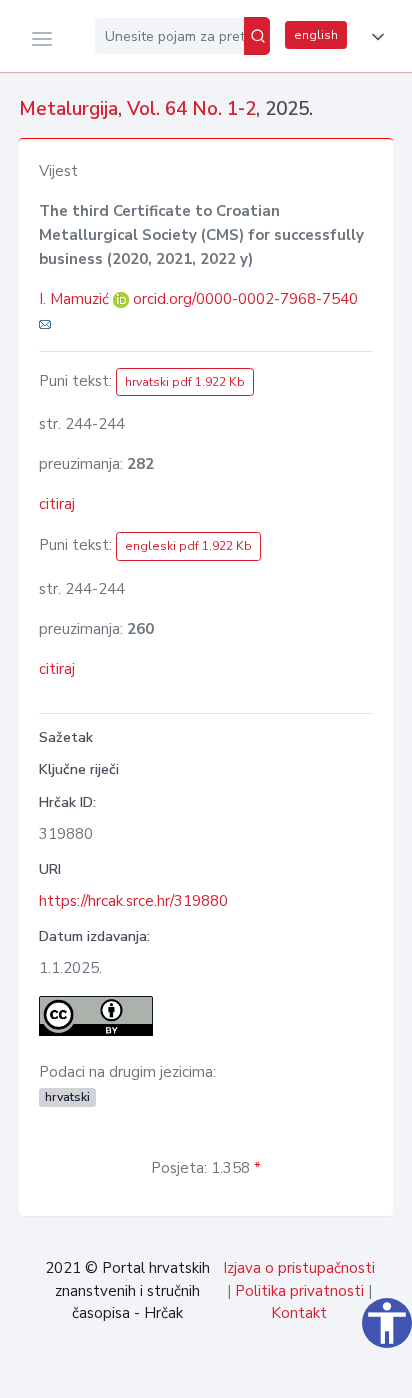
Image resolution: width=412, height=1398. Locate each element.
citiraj (57, 504)
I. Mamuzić (76, 299)
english (316, 35)
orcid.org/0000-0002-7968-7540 (245, 299)
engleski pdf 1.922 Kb (188, 546)
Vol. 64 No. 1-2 (191, 109)
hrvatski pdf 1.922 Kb (185, 382)
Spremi (257, 1372)
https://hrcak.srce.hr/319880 (133, 901)
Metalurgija (68, 109)
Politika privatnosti (299, 1291)
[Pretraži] (257, 36)
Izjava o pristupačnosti (299, 1268)
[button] (374, 37)
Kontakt (299, 1313)
